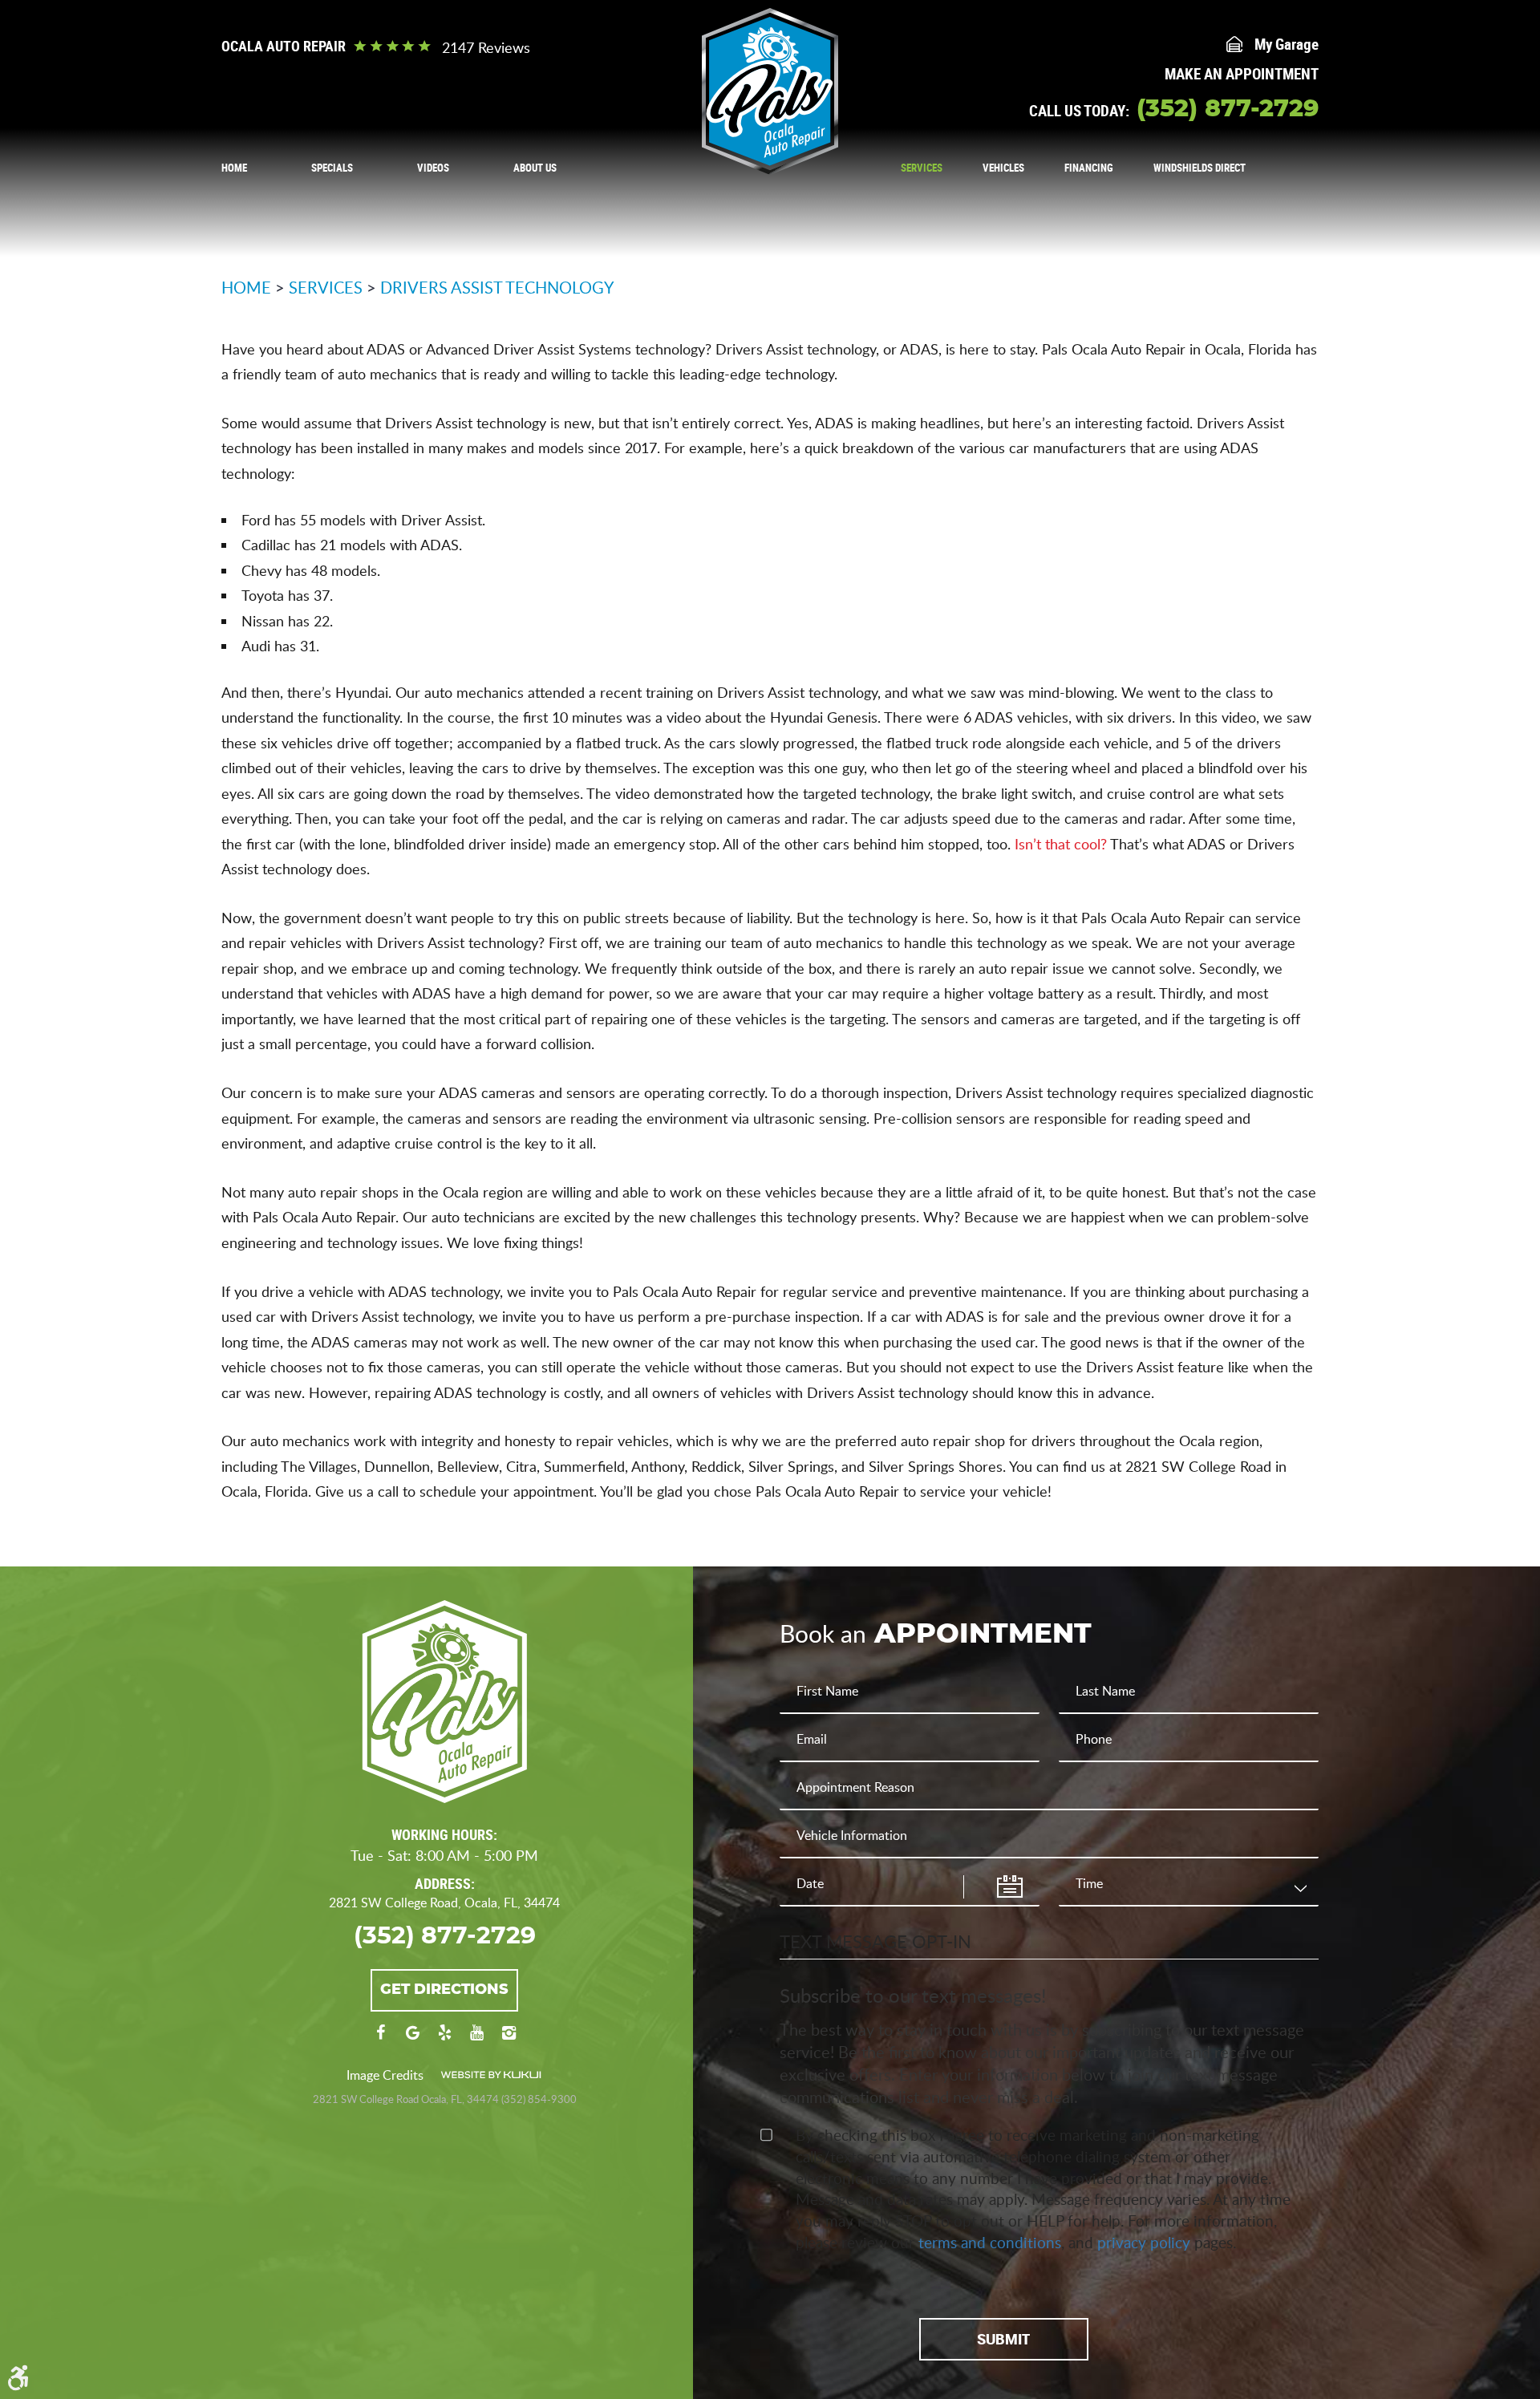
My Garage (1287, 44)
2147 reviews (486, 47)
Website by (491, 2075)
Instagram (509, 2040)
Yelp (444, 2040)
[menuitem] (234, 167)
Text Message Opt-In (875, 1941)
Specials (332, 168)
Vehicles (1003, 168)
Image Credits (385, 2075)
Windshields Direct (1200, 168)
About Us (535, 168)
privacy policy (1144, 2242)
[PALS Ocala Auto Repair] (770, 91)
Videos (433, 168)
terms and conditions (990, 2242)
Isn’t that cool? (1061, 844)
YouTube (476, 2040)
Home (234, 168)
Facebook (380, 2040)
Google (412, 2040)
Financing (1089, 168)
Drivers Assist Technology (497, 287)
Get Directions (444, 1990)
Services (922, 168)
